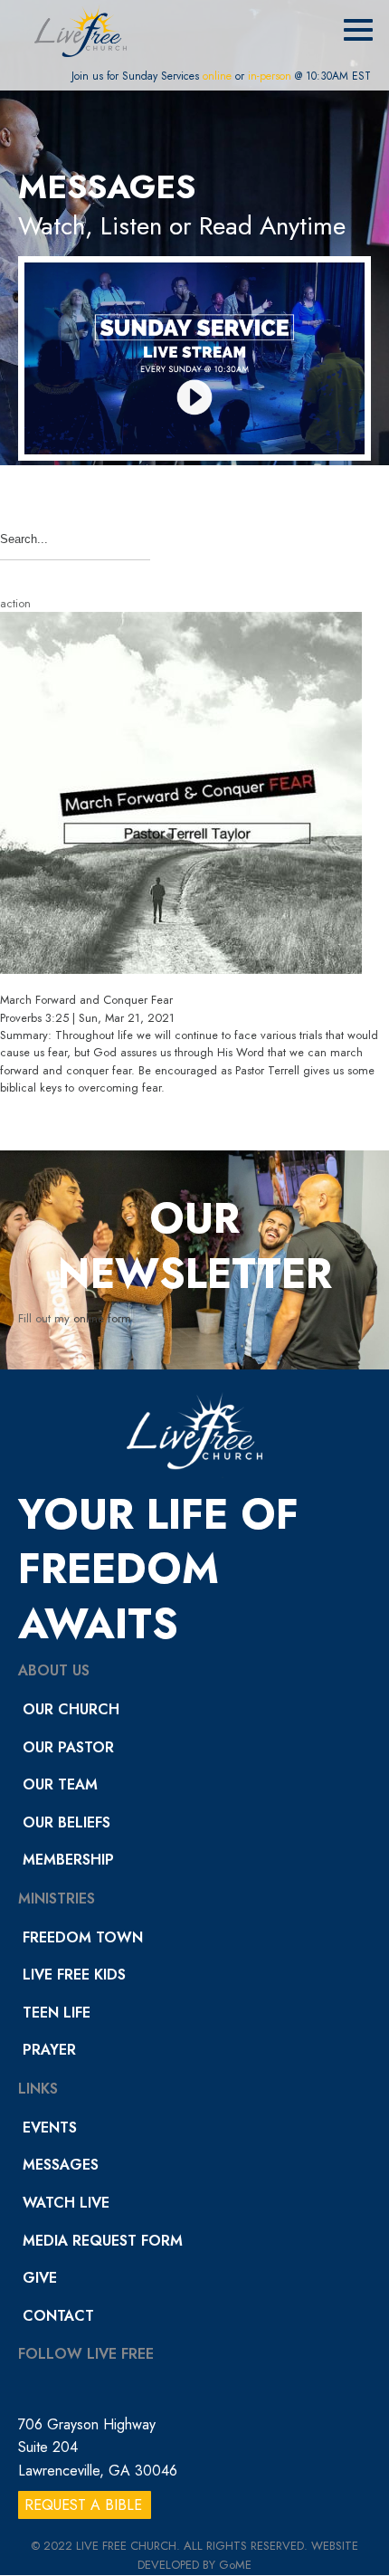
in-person (270, 76)
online (217, 76)
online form (102, 1318)
